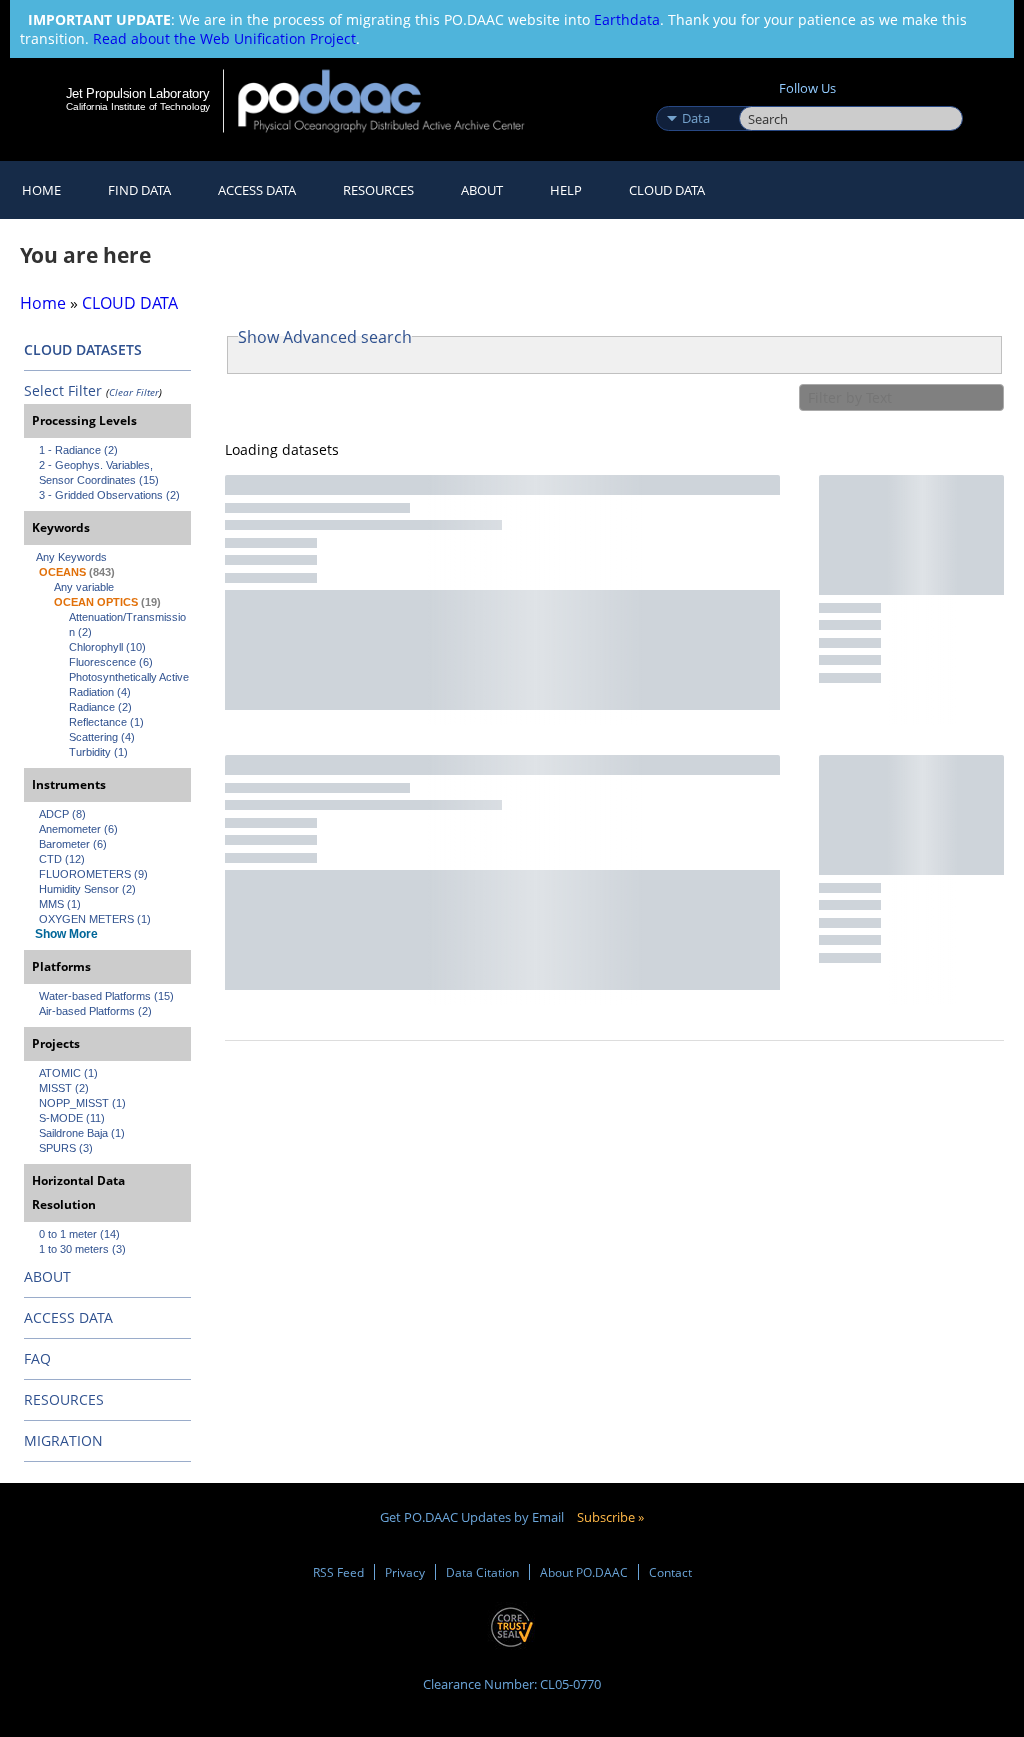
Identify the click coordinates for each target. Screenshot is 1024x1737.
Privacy (405, 1572)
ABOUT (47, 1276)
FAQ (37, 1358)
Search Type (695, 97)
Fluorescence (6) (111, 662)
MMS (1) (60, 904)
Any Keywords (71, 557)
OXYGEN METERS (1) (95, 919)
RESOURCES (378, 190)
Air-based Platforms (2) (95, 1011)
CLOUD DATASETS (83, 349)
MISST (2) (64, 1088)
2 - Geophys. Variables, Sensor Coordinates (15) (99, 472)
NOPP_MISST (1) (82, 1103)
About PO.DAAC (584, 1572)
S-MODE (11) (72, 1118)
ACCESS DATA (68, 1317)
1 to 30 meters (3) (82, 1249)
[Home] (394, 100)
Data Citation (482, 1572)
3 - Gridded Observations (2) (109, 495)
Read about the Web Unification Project (224, 38)
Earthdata (627, 19)
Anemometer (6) (78, 829)
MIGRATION (63, 1440)
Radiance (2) (100, 707)
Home (41, 190)
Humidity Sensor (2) (87, 889)
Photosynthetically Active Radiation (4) (130, 684)
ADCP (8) (62, 814)
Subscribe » (610, 1517)
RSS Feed (338, 1572)
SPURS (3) (66, 1148)
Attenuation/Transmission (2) (127, 624)
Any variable (84, 587)
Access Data (257, 190)
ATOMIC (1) (68, 1073)
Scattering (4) (102, 737)
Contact (670, 1572)
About (482, 190)
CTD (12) (62, 859)
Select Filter (63, 390)
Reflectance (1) (106, 722)
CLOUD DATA (667, 190)
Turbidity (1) (98, 752)
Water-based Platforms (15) (106, 996)
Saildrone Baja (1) (82, 1133)
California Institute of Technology (138, 106)
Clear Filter (134, 392)
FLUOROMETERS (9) (93, 874)
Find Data (139, 190)
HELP (566, 190)
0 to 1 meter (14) (79, 1234)
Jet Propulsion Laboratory (138, 93)
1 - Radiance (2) (78, 450)
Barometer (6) (73, 844)
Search (761, 97)
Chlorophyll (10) (107, 647)
